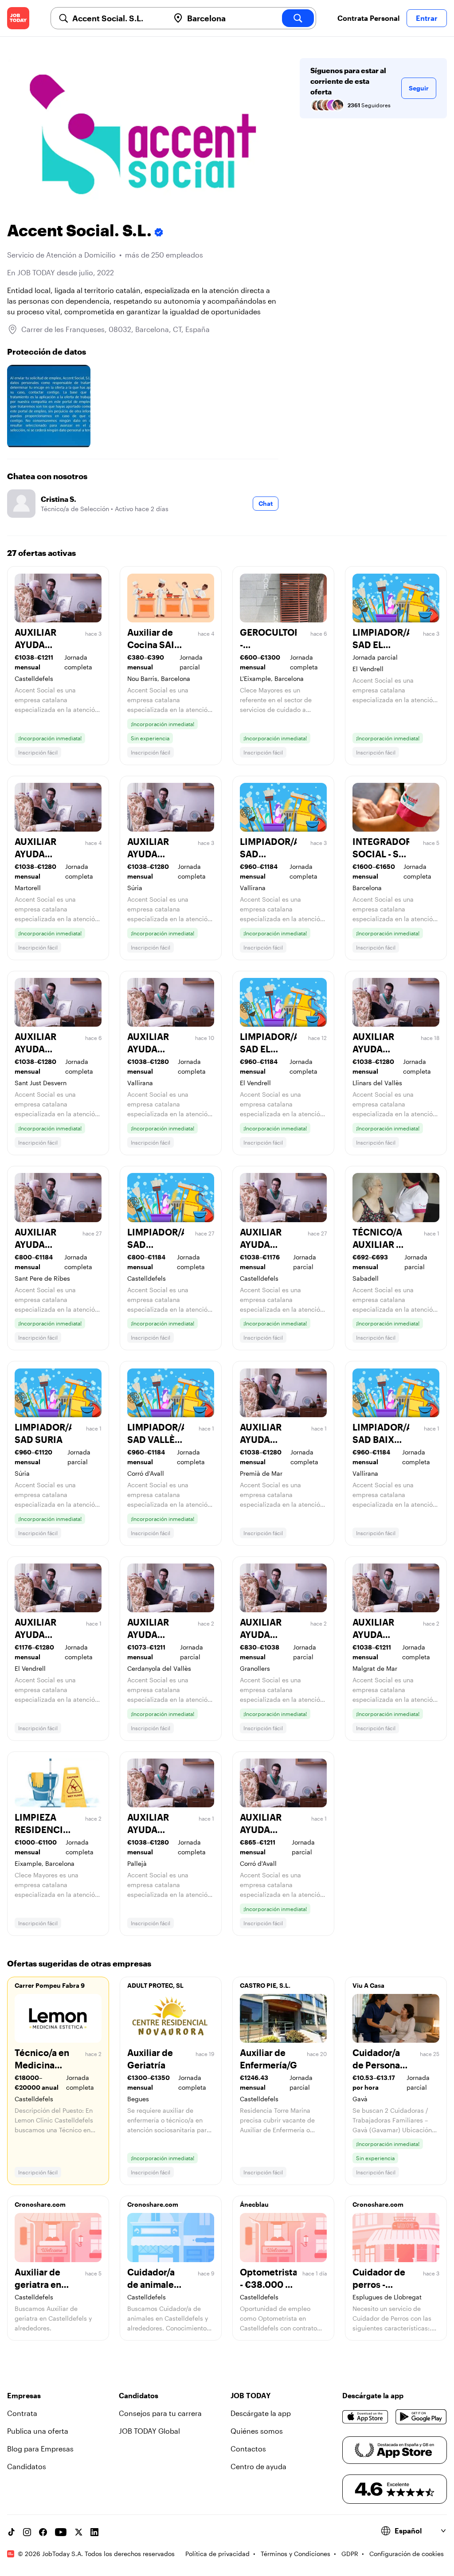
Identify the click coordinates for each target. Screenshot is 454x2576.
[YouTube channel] (61, 2532)
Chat (266, 503)
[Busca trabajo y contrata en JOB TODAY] (18, 18)
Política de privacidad (217, 2554)
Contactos (248, 2449)
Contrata (22, 2413)
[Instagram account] (27, 2532)
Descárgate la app (261, 2413)
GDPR (350, 2554)
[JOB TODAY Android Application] (421, 2417)
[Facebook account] (43, 2532)
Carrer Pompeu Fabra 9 (50, 1985)
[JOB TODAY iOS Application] (365, 2417)
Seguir (419, 88)
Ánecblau (254, 2204)
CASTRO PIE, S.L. (265, 1985)
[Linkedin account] (94, 2532)
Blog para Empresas (40, 2449)
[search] (298, 18)
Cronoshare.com (40, 2204)
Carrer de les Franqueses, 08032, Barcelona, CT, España (115, 329)
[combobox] (117, 18)
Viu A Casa (368, 1985)
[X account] (78, 2532)
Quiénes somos (257, 2431)
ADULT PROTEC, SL (155, 1985)
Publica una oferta (38, 2431)
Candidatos (27, 2466)
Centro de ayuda (258, 2466)
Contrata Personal (368, 18)
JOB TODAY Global (149, 2431)
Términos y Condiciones (295, 2554)
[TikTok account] (11, 2532)
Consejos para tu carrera (160, 2413)
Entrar (427, 18)
